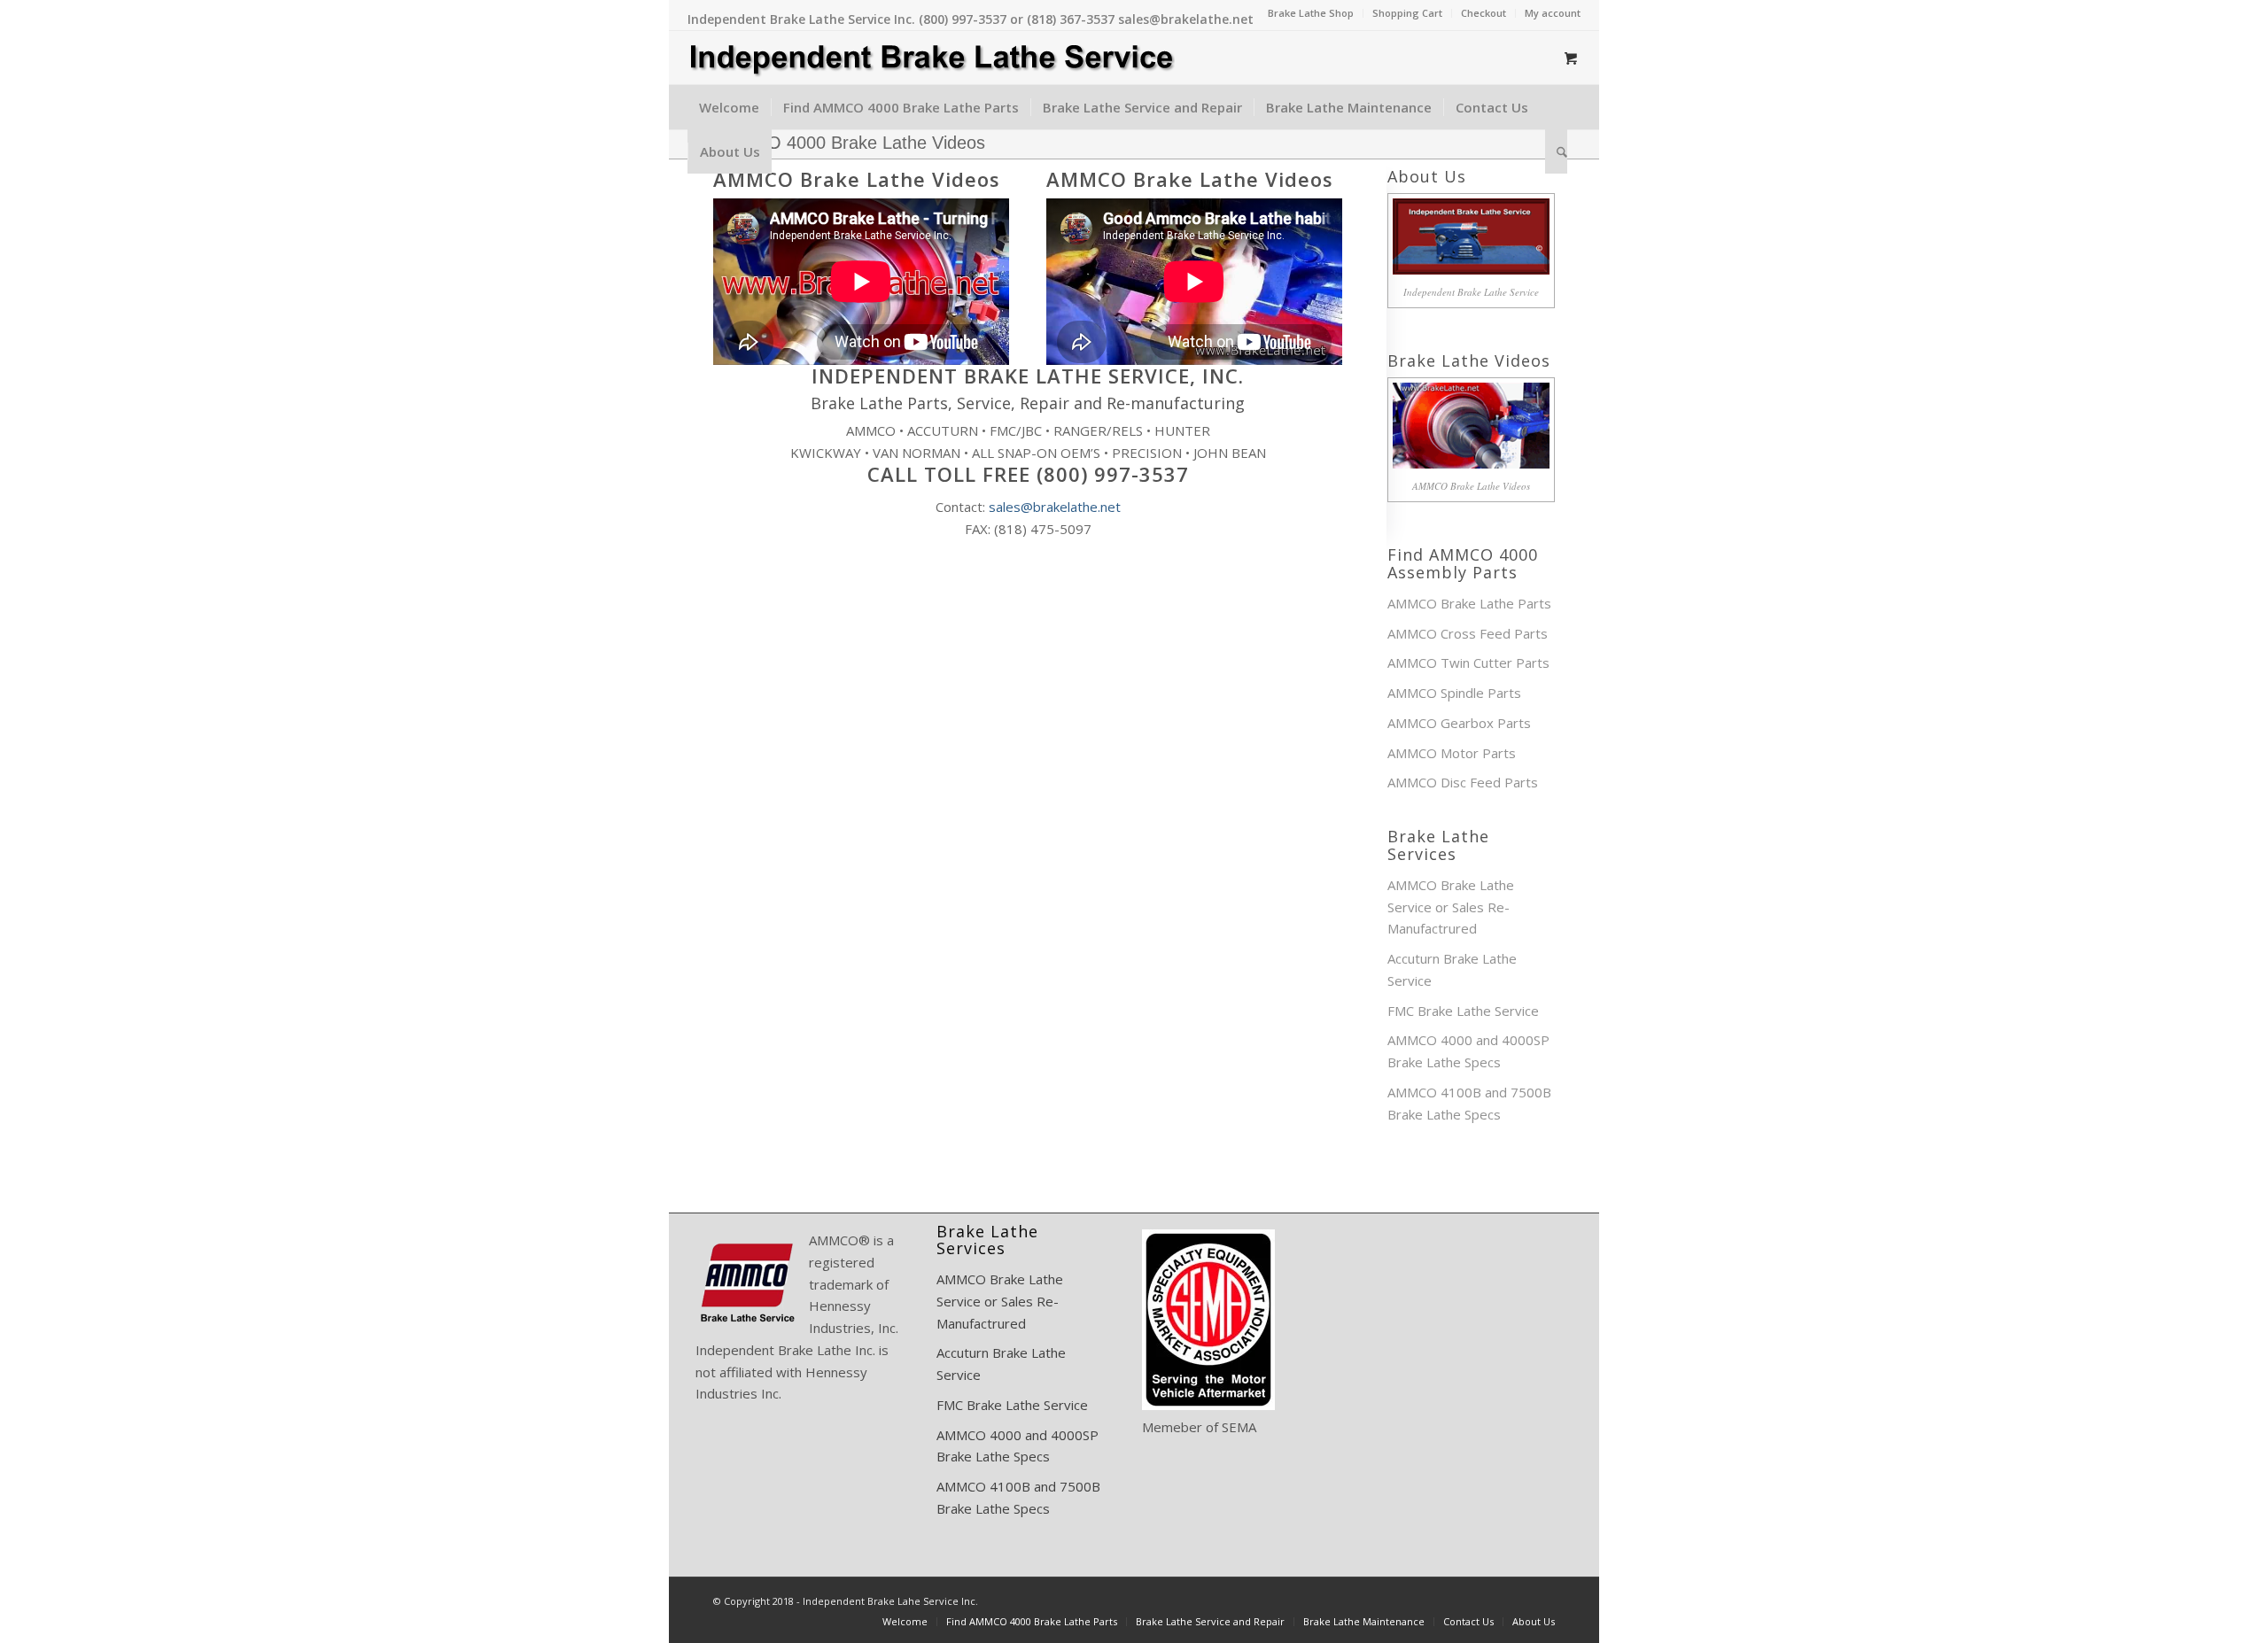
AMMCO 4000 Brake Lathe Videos (849, 143)
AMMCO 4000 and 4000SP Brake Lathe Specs (1468, 1051)
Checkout (1484, 13)
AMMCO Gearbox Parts (1459, 723)
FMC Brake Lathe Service (1463, 1011)
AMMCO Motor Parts (1452, 753)
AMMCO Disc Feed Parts (1463, 782)
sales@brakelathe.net (1055, 507)
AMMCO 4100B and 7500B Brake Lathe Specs (1469, 1103)
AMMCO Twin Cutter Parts (1468, 663)
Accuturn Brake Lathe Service (1452, 969)
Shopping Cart (1407, 13)
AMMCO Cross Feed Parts (1468, 633)
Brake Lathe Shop (1311, 13)
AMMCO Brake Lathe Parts (1469, 603)
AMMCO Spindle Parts (1454, 693)
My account (1553, 13)
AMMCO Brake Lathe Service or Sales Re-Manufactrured (1451, 907)
